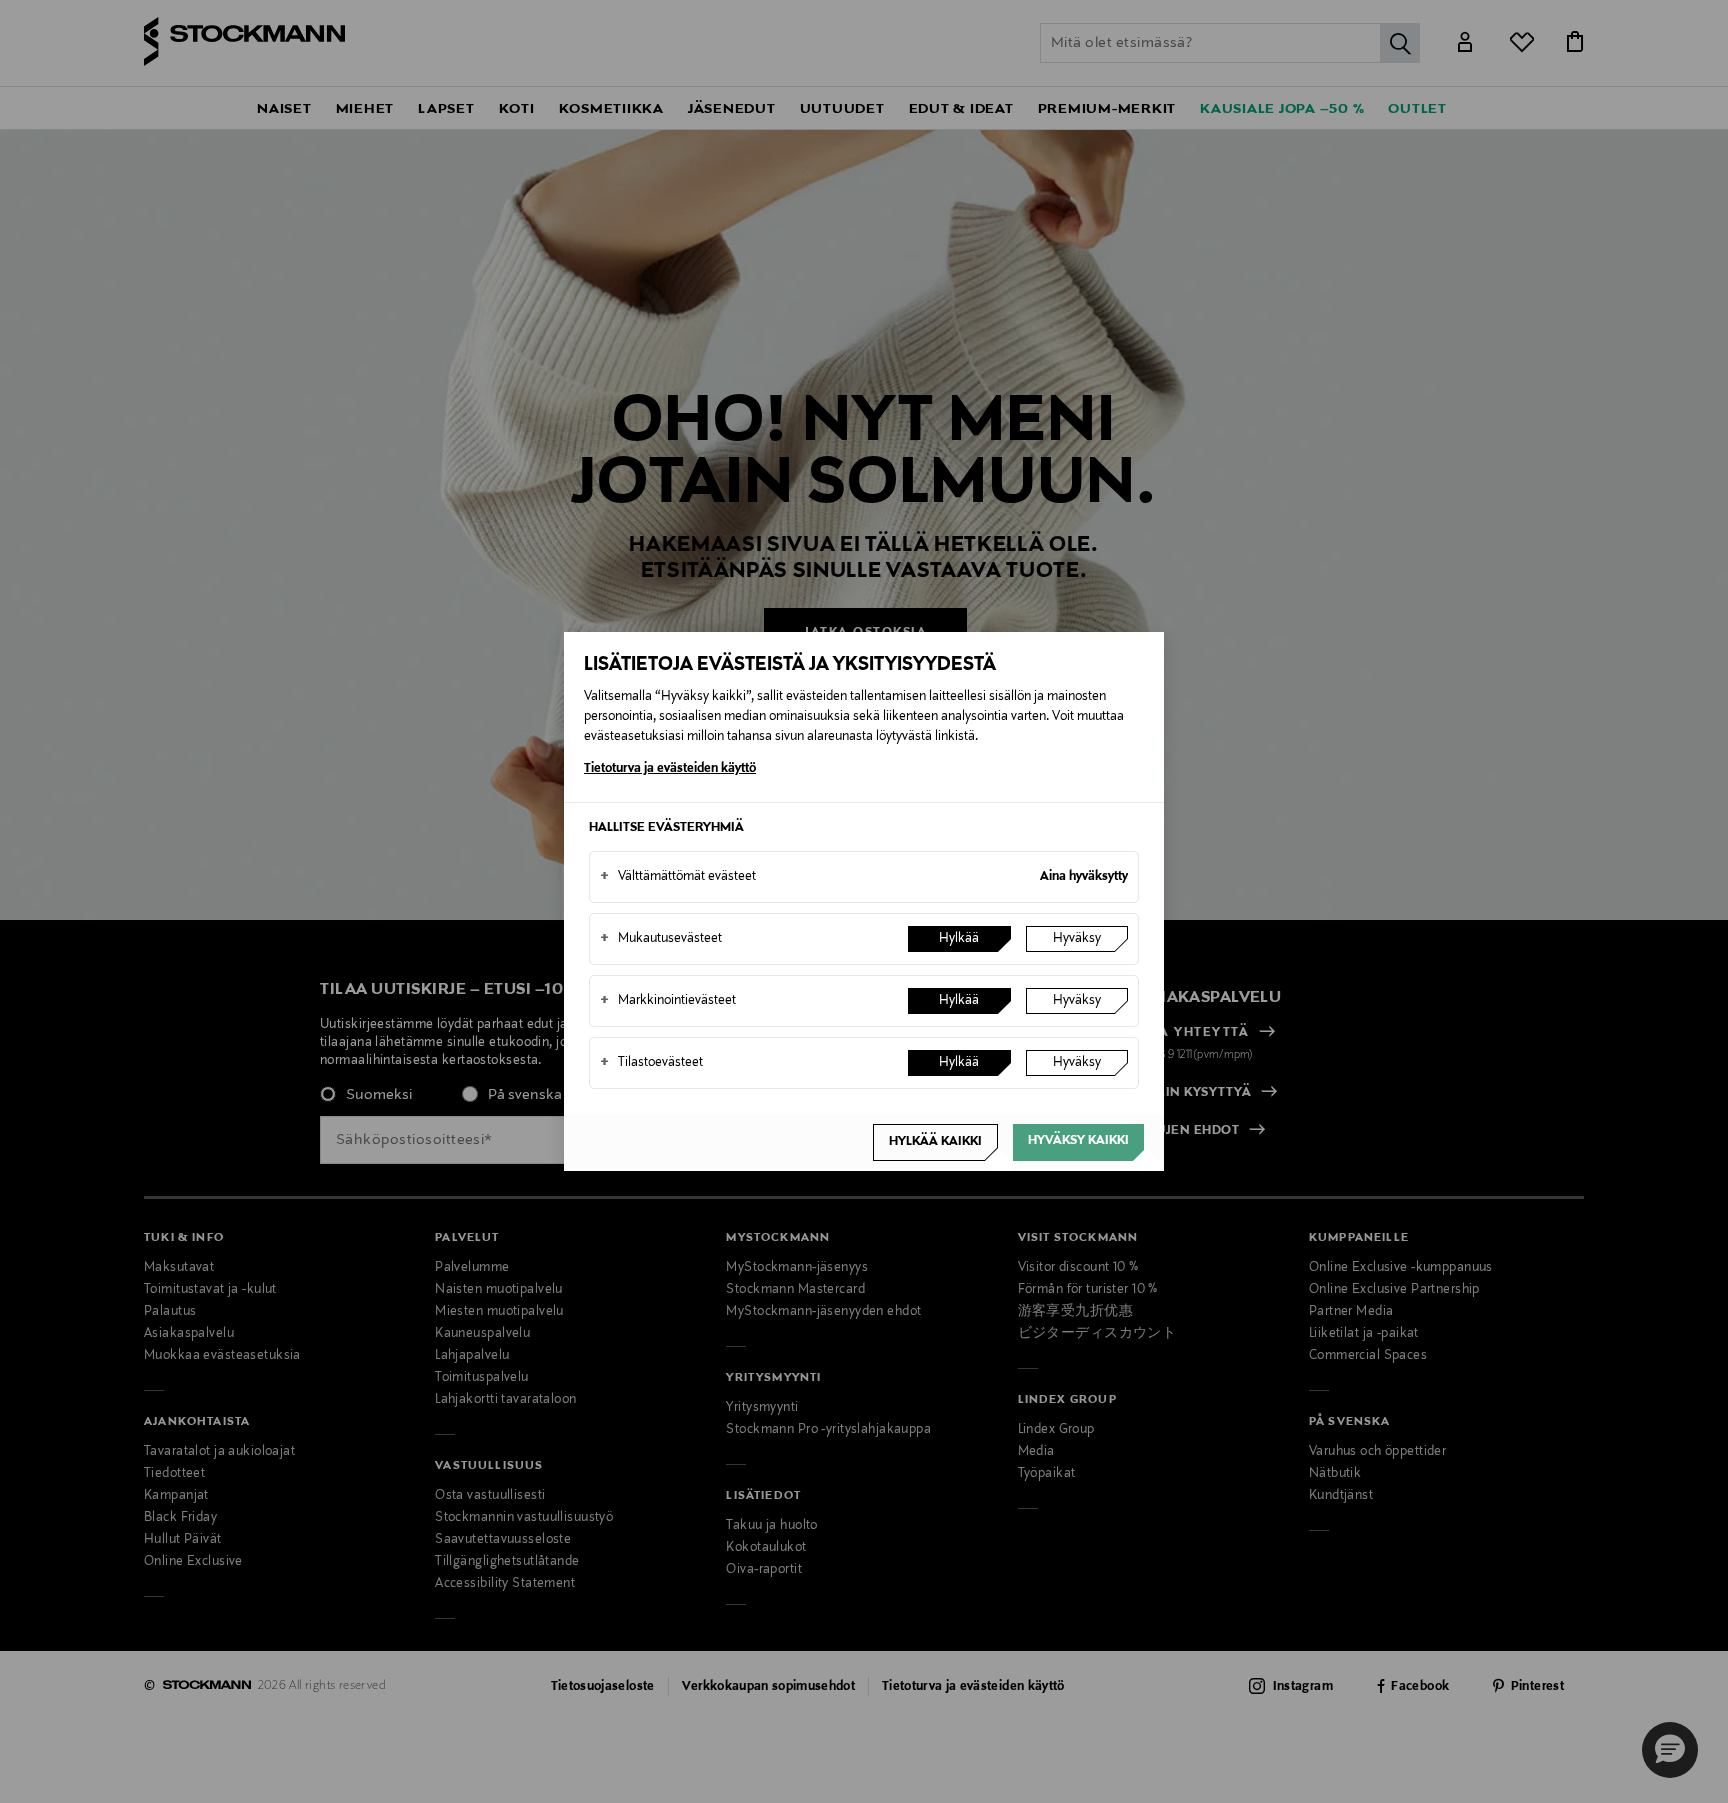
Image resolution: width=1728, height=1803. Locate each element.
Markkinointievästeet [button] (668, 1001)
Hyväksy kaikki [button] (1078, 1141)
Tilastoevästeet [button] (651, 1063)
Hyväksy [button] (1077, 939)
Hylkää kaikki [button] (935, 1142)
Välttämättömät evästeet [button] (678, 877)
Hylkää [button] (959, 939)
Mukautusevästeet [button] (661, 939)
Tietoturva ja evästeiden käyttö (670, 769)
